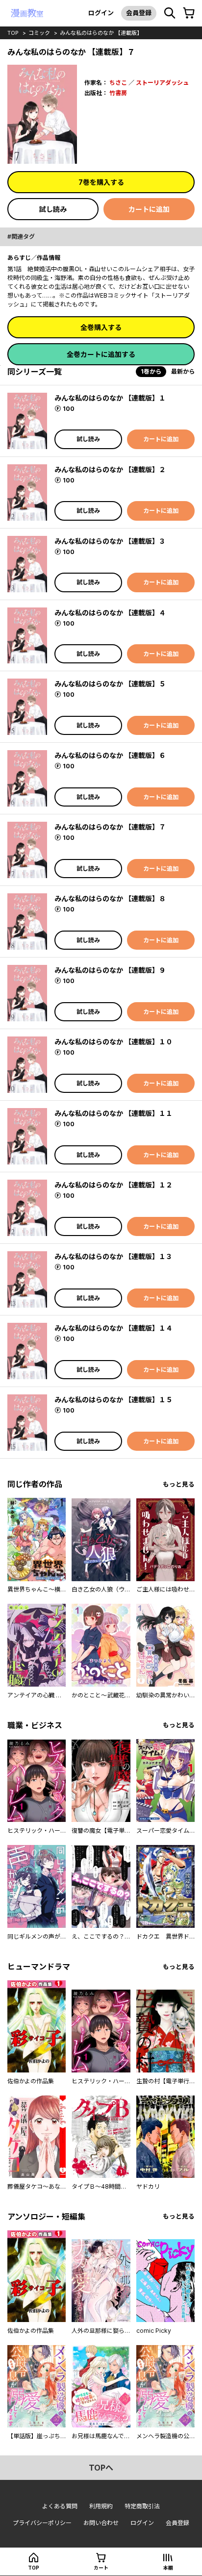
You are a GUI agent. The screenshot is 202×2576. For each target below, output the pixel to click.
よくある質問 (60, 2506)
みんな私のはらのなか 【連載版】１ (110, 398)
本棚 (168, 2568)
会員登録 (139, 13)
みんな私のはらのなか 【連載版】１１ (114, 1113)
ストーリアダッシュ (162, 83)
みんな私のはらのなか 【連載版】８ (110, 898)
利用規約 (101, 2506)
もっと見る (179, 1484)
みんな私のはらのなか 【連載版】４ (110, 613)
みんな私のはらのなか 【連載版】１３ (114, 1256)
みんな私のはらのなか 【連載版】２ (110, 469)
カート (101, 2568)
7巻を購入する (101, 182)
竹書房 (118, 93)
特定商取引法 (142, 2506)
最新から (183, 371)
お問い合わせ (101, 2523)
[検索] (170, 13)
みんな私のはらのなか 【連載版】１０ (114, 1042)
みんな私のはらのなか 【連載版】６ (110, 755)
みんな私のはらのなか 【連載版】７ (110, 827)
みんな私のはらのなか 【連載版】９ (110, 970)
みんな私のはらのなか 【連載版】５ (110, 684)
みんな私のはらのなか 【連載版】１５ (114, 1400)
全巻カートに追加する (101, 354)
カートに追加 (149, 209)
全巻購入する (101, 327)
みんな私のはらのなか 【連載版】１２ (114, 1185)
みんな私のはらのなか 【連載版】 (101, 33)
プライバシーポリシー (42, 2523)
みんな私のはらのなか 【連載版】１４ (114, 1328)
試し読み (53, 209)
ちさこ (118, 83)
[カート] (189, 13)
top (13, 33)
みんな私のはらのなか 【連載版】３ (110, 541)
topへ (101, 2468)
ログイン (101, 13)
